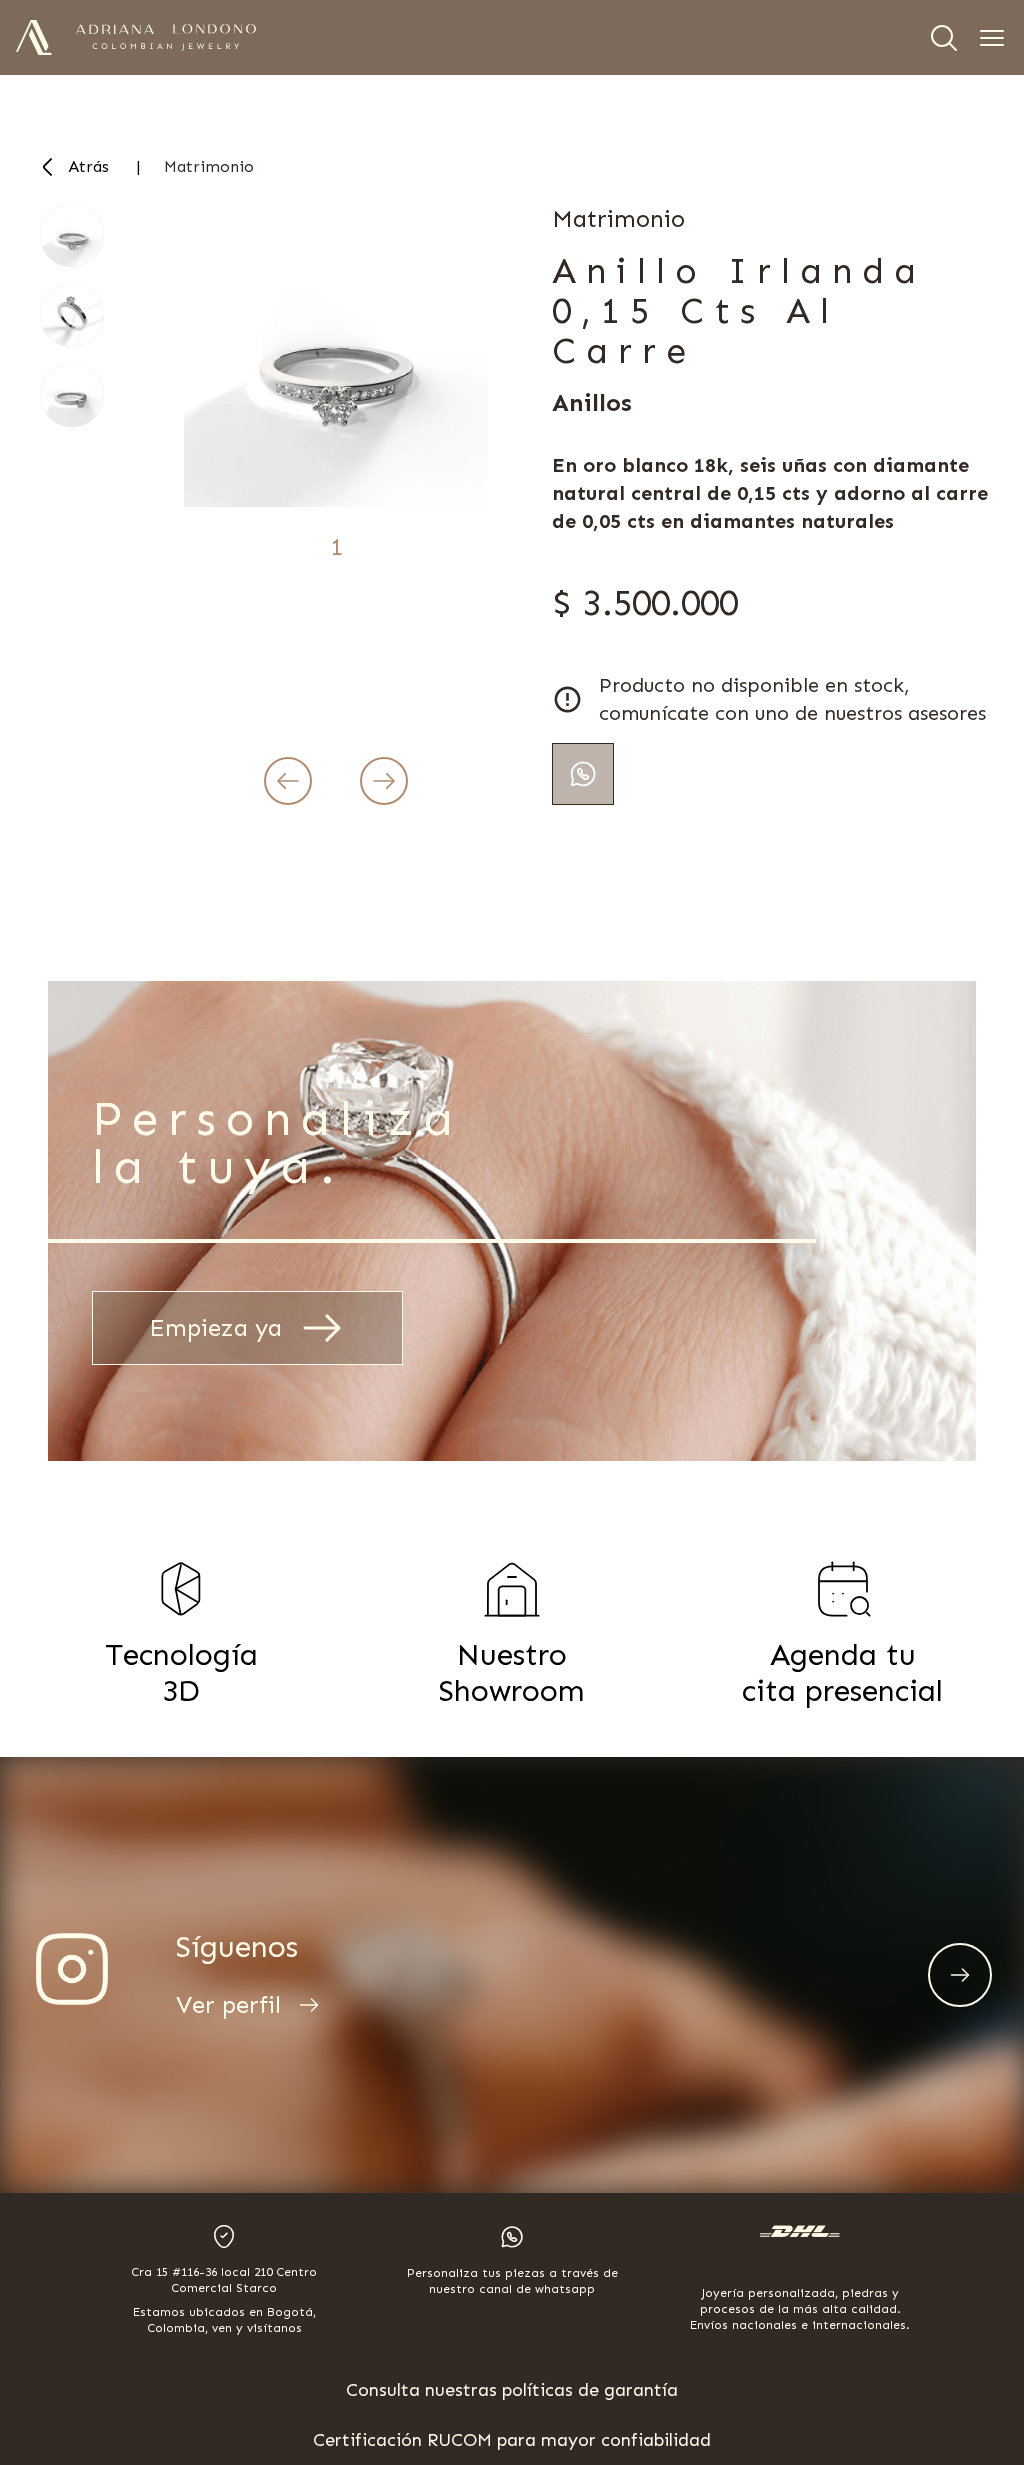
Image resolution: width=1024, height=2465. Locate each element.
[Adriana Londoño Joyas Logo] (34, 37)
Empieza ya (215, 1327)
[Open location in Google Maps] (224, 2236)
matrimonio (209, 166)
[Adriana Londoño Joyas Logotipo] (166, 37)
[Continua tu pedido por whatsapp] (583, 774)
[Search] (944, 38)
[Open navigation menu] (992, 38)
